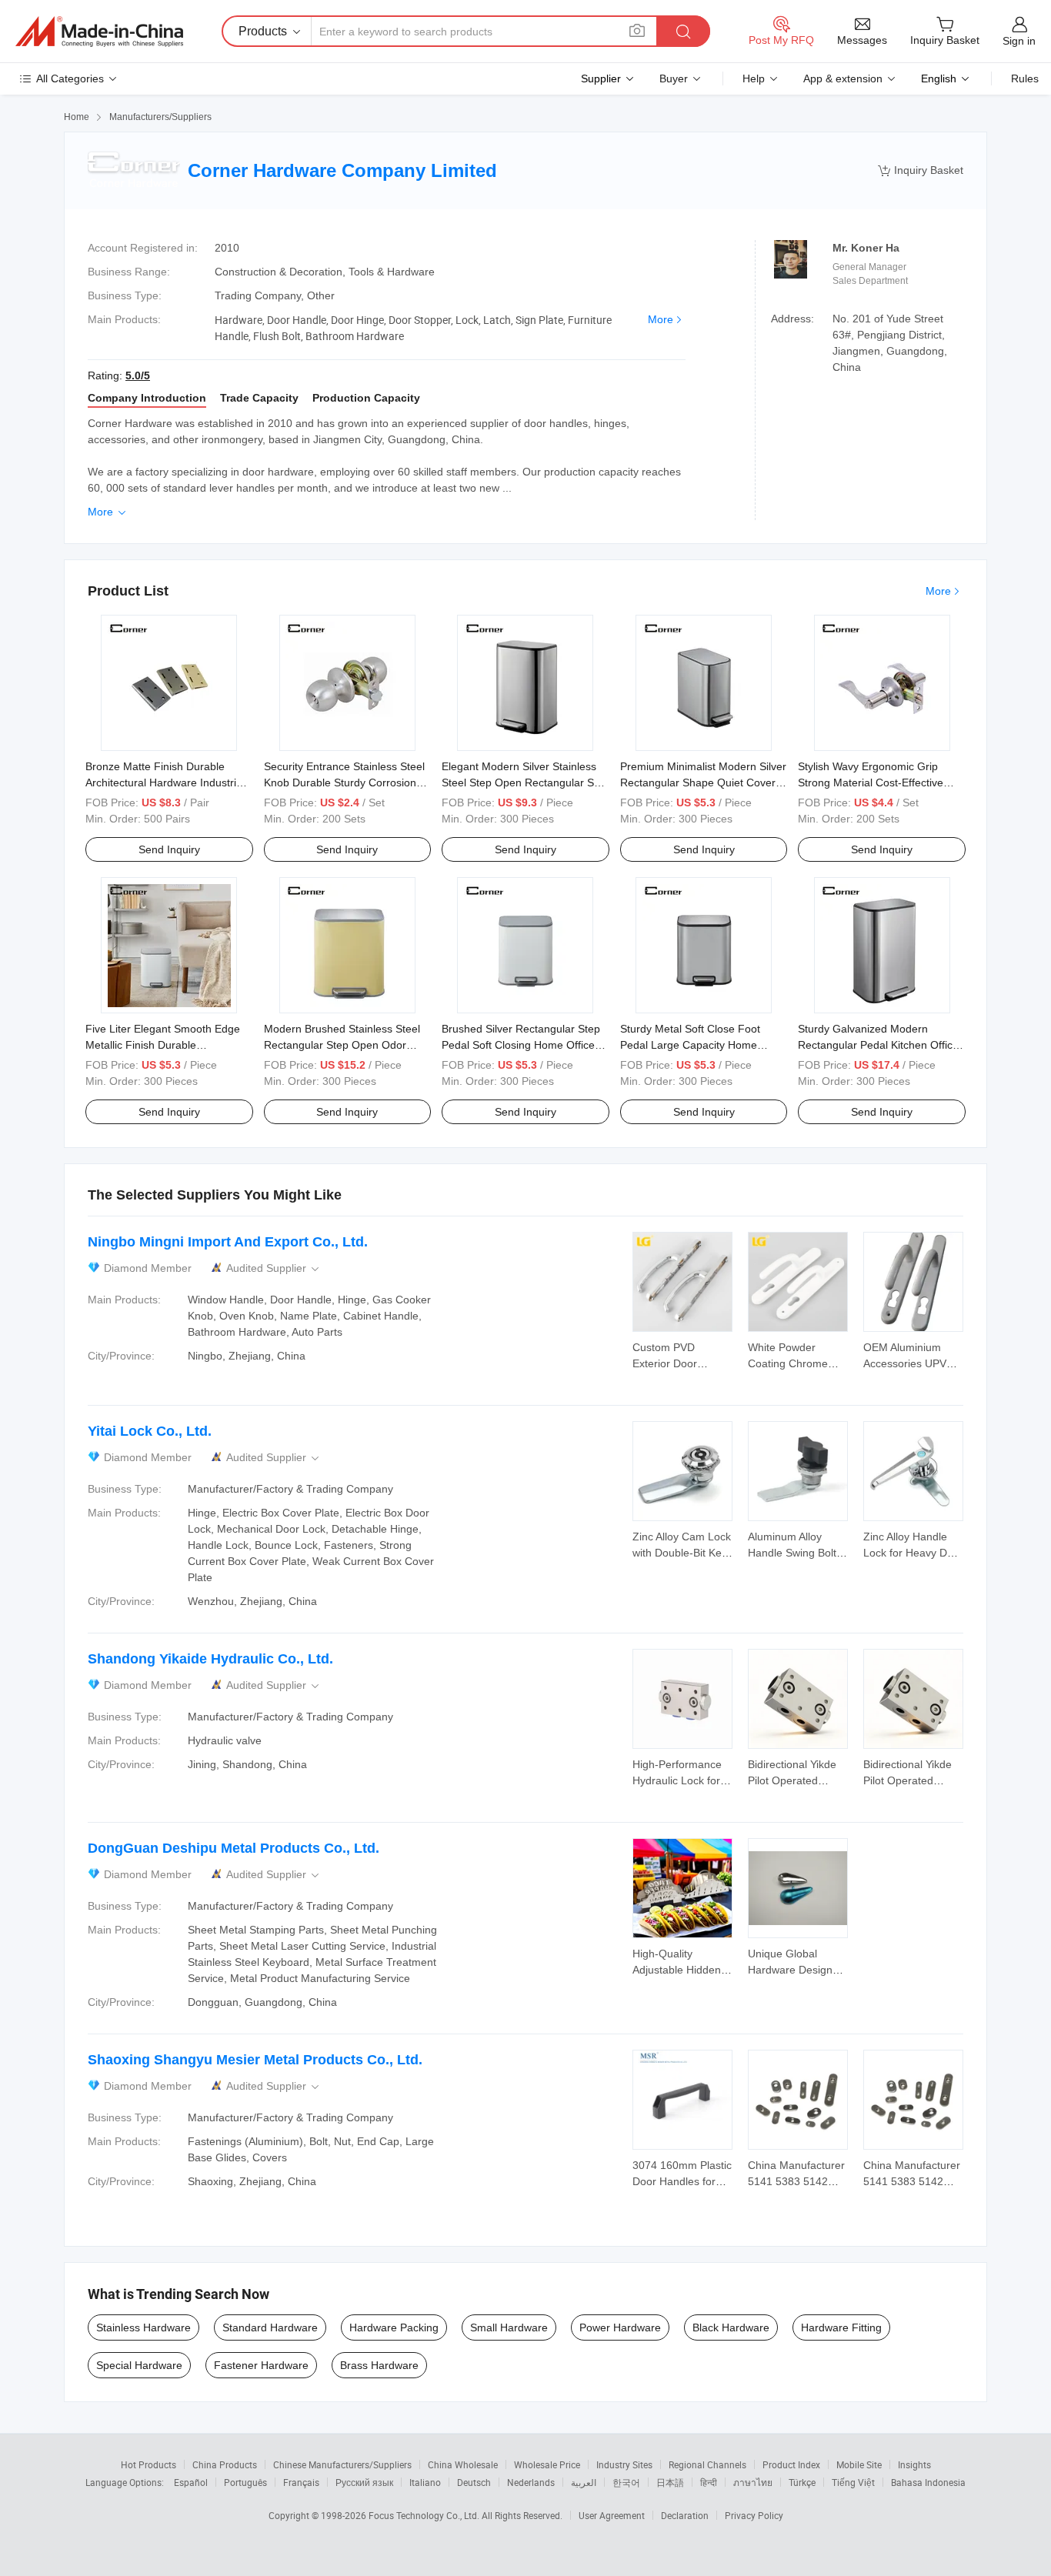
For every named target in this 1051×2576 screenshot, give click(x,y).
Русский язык (364, 2482)
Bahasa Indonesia (928, 2482)
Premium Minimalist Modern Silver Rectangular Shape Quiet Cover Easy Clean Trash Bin (703, 782)
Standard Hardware (270, 2327)
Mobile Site (859, 2464)
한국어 (626, 2482)
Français (301, 2482)
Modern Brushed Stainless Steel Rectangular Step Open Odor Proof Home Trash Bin (342, 1045)
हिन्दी (709, 2482)
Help (754, 78)
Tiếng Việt (853, 2482)
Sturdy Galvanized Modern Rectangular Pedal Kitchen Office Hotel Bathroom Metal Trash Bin (878, 1045)
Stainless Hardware (143, 2327)
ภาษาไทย (753, 2482)
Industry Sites (624, 2464)
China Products (225, 2464)
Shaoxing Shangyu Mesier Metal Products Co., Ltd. (255, 2060)
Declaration (685, 2515)
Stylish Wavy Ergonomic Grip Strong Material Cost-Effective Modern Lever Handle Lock (871, 782)
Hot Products (148, 2464)
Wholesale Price (547, 2464)
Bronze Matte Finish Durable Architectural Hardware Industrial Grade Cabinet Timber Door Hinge (169, 782)
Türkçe (802, 2482)
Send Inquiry (169, 849)
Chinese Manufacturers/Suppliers (342, 2464)
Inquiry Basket (921, 170)
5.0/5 (138, 375)
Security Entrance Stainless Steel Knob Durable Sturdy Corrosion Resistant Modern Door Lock (344, 782)
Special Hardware (139, 2365)
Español (191, 2482)
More (661, 319)
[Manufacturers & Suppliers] (99, 32)
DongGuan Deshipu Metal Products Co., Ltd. (234, 1848)
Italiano (425, 2482)
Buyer (674, 78)
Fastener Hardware (261, 2365)
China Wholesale (463, 2464)
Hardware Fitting (841, 2327)
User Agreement (612, 2515)
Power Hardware (620, 2327)
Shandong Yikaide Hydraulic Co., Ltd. (210, 1659)
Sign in (1019, 41)
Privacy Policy (754, 2515)
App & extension (843, 78)
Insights (914, 2464)
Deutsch (474, 2482)
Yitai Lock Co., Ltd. (150, 1431)
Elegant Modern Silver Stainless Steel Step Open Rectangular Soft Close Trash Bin (524, 782)
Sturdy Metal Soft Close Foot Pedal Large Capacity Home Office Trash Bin (690, 1045)
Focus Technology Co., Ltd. (425, 2515)
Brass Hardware (379, 2365)
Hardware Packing (394, 2327)
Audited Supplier (274, 1268)
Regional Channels (707, 2464)
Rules (1025, 78)
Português (245, 2482)
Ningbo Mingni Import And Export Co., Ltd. (228, 1242)
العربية (584, 2482)
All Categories (70, 78)
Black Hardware (731, 2327)
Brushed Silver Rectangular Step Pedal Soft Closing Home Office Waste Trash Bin (521, 1045)
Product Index (791, 2464)
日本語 (670, 2482)
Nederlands (531, 2482)
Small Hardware (509, 2327)
